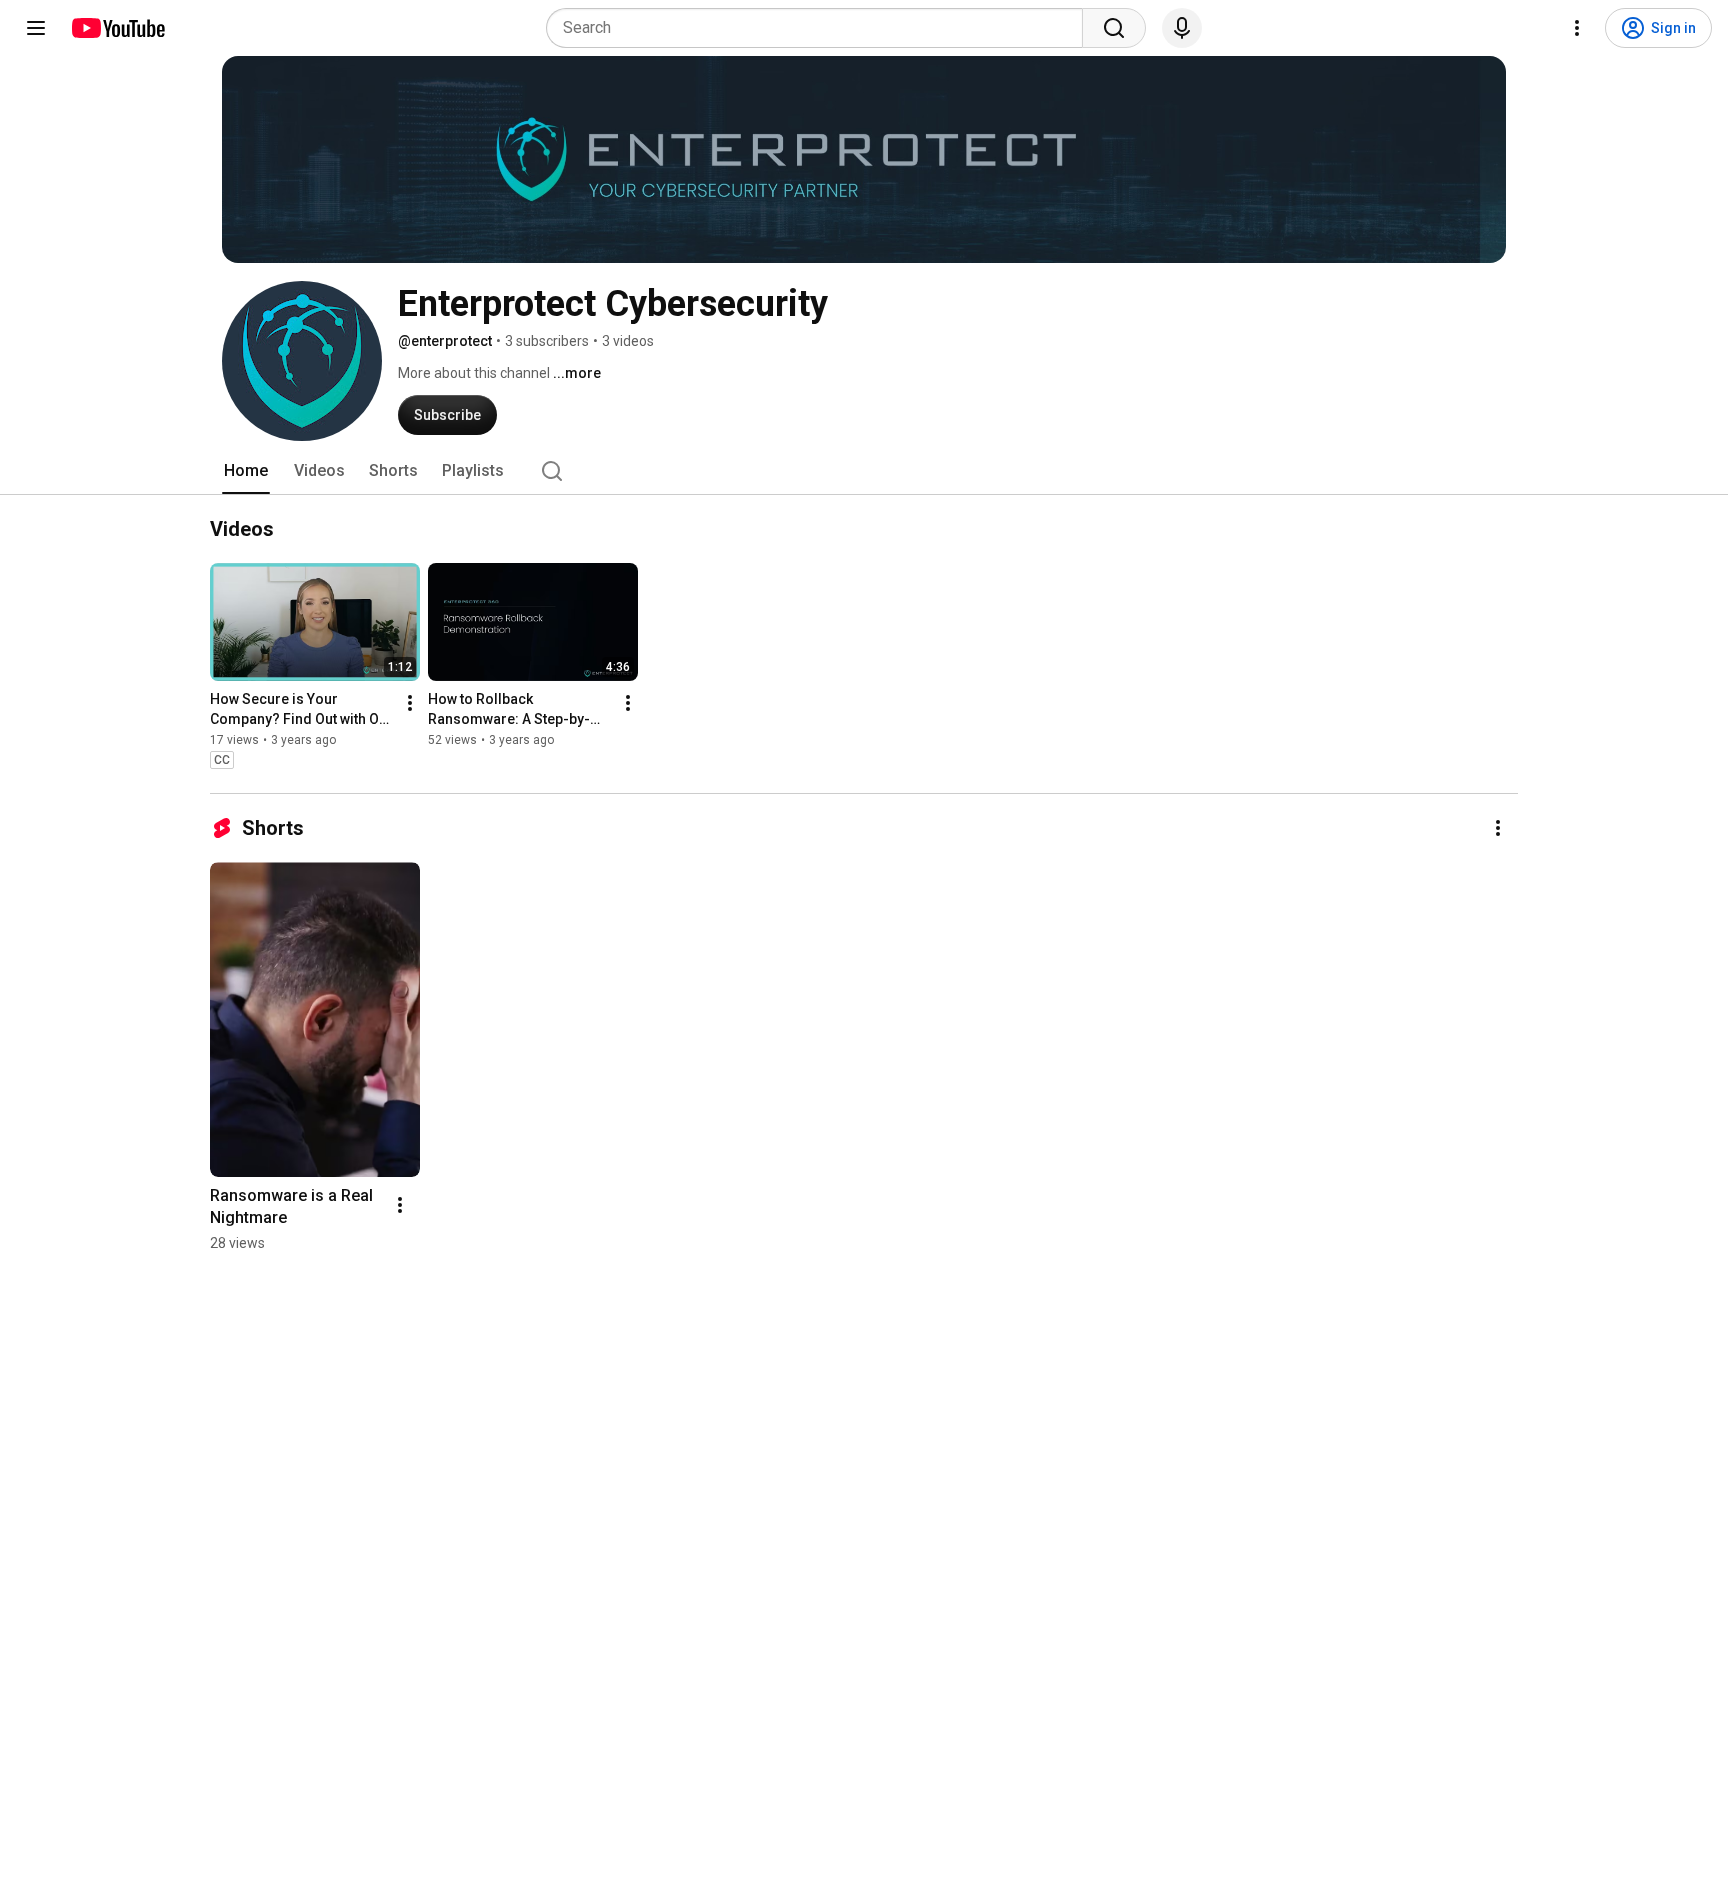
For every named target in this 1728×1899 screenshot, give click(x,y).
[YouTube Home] (117, 28)
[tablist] (864, 471)
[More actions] (410, 703)
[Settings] (1577, 28)
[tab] (246, 471)
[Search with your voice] (1182, 28)
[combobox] (820, 28)
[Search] (1114, 28)
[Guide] (36, 28)
